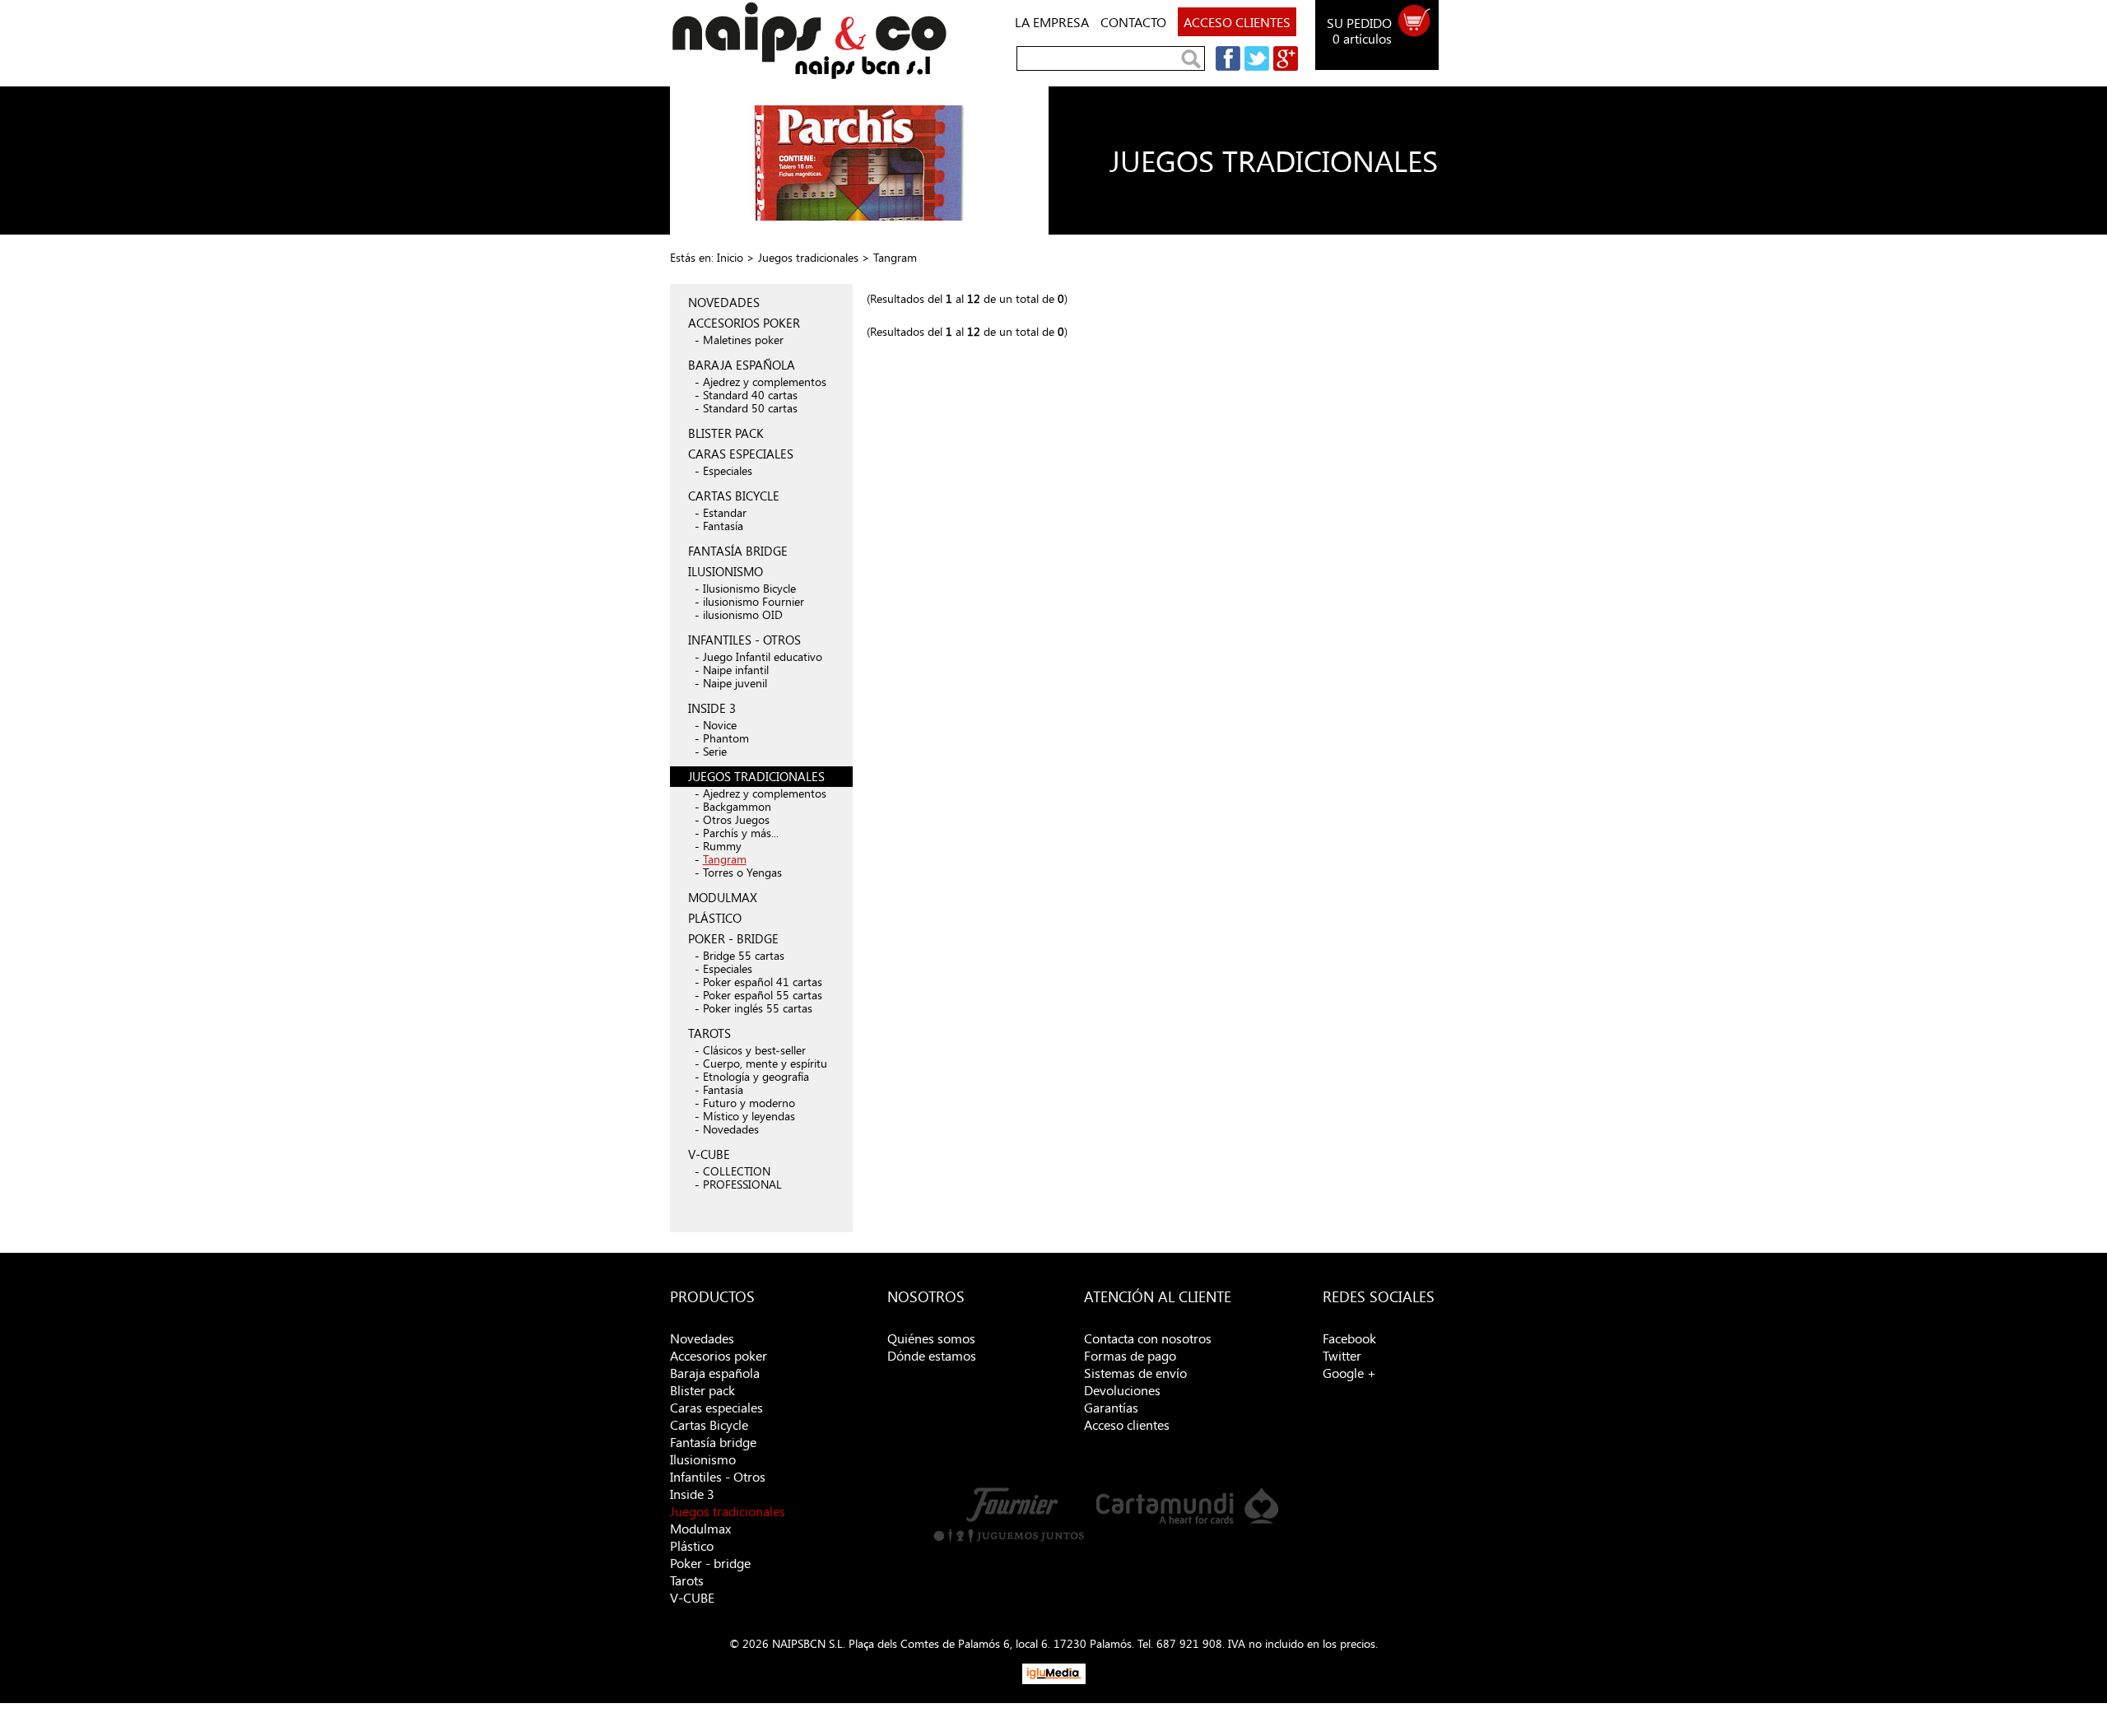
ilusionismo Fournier (753, 601)
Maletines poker (743, 340)
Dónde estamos (932, 1355)
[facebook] (1226, 66)
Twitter (1342, 1355)
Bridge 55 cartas (744, 955)
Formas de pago (1130, 1355)
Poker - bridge (710, 1563)
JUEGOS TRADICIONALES (756, 776)
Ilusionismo (703, 1459)
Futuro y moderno (749, 1103)
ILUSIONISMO (726, 571)
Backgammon (737, 806)
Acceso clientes (1127, 1424)
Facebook (1349, 1338)
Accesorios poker (719, 1355)
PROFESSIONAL (742, 1184)
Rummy (722, 846)
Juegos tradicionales (808, 257)
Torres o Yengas (742, 872)
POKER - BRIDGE (733, 938)
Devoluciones (1122, 1390)
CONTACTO (1133, 22)
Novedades (731, 1129)
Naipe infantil (736, 670)
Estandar (725, 512)
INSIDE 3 (712, 708)
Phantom (726, 738)
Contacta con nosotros (1148, 1338)
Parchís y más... (741, 833)
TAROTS (709, 1033)
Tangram (725, 859)
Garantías (1111, 1407)
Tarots (687, 1580)
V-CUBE (709, 1154)
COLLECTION (737, 1171)
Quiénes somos (931, 1338)
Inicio (730, 257)
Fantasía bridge (713, 1442)
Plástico (692, 1545)
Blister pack (702, 1390)
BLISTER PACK (726, 433)
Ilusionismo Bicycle (749, 588)
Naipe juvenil (735, 683)
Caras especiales (716, 1407)
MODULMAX (723, 897)
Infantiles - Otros (718, 1476)
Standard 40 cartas (750, 395)
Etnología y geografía (756, 1076)
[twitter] (1255, 66)
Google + (1349, 1373)
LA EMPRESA (1052, 22)
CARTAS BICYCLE (734, 496)
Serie (715, 751)
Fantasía (723, 526)
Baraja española (715, 1373)
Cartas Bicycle (709, 1424)
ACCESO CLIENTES (1237, 22)
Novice (720, 725)
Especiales (728, 470)
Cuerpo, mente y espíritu (765, 1063)
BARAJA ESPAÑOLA (742, 365)
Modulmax (700, 1528)
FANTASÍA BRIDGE (738, 551)
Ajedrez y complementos (765, 382)
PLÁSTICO (715, 918)
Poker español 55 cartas (763, 995)
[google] (1284, 66)
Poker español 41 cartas (763, 982)
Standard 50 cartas (750, 408)
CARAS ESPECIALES (741, 454)
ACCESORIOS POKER (744, 323)
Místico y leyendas (749, 1116)
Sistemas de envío (1135, 1373)
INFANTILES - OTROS (744, 640)
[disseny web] (1054, 1680)
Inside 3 (692, 1494)
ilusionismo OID (743, 614)
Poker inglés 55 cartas (758, 1008)
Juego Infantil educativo (763, 656)
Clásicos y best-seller (754, 1050)
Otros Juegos (736, 819)
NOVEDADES (724, 302)
